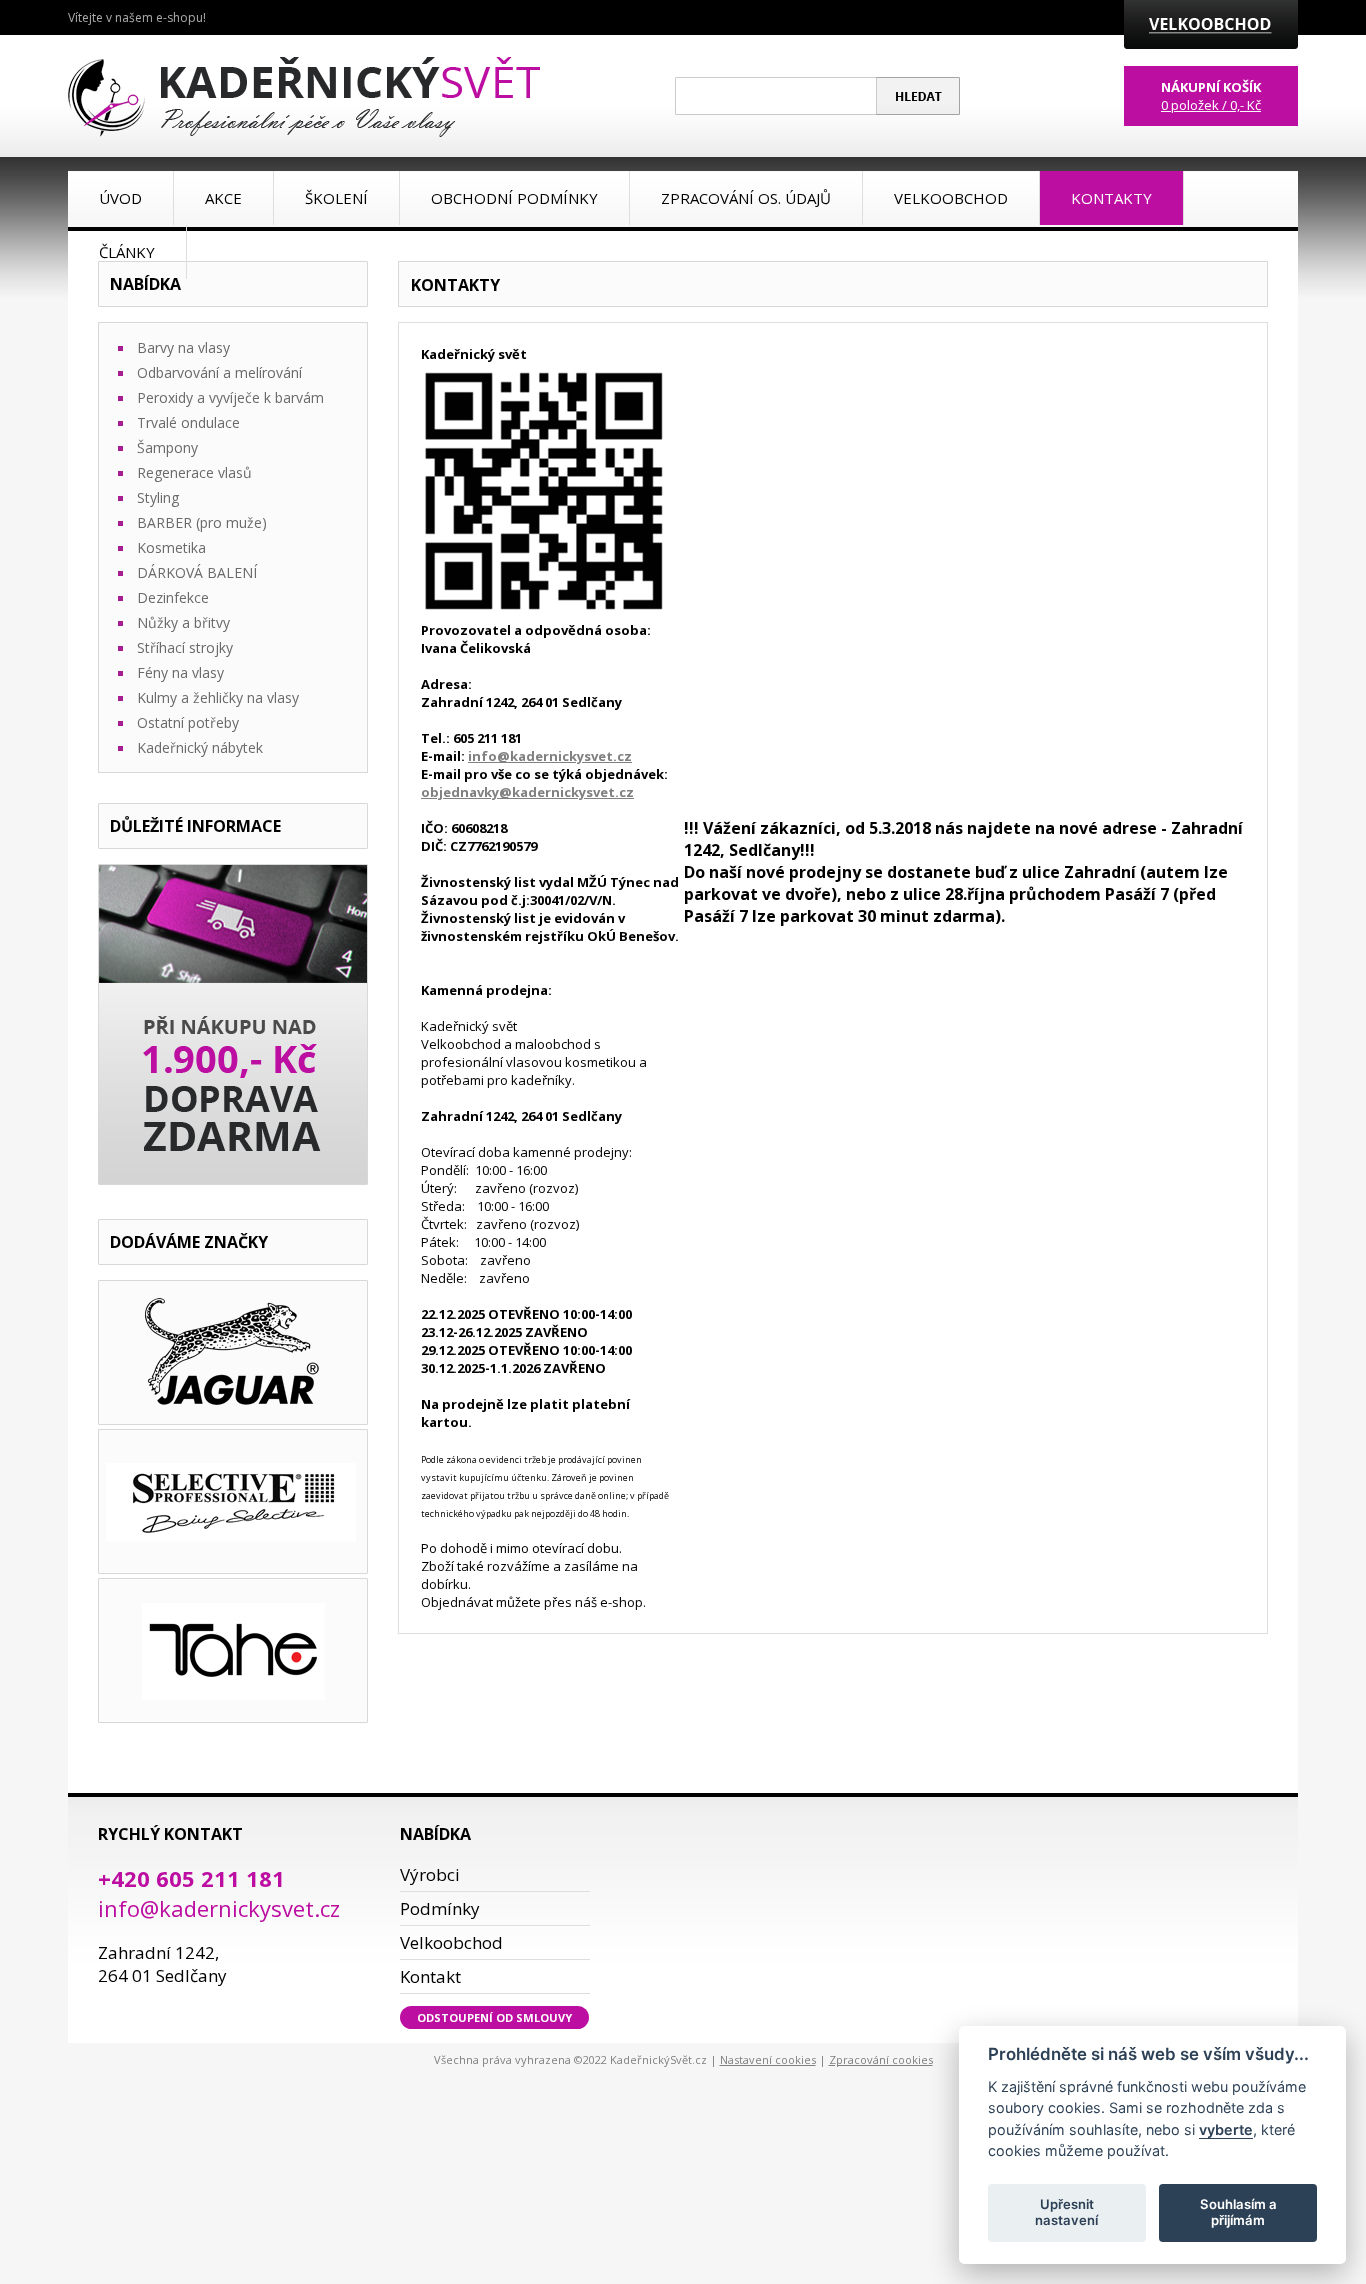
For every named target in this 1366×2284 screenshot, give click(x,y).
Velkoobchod (451, 1942)
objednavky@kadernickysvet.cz (527, 792)
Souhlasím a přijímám (1238, 2212)
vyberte (1226, 2128)
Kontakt (430, 1976)
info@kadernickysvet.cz (550, 756)
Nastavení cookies (768, 2059)
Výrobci (430, 1874)
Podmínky (440, 1908)
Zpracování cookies (881, 2059)
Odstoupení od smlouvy (494, 2017)
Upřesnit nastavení (1066, 2212)
